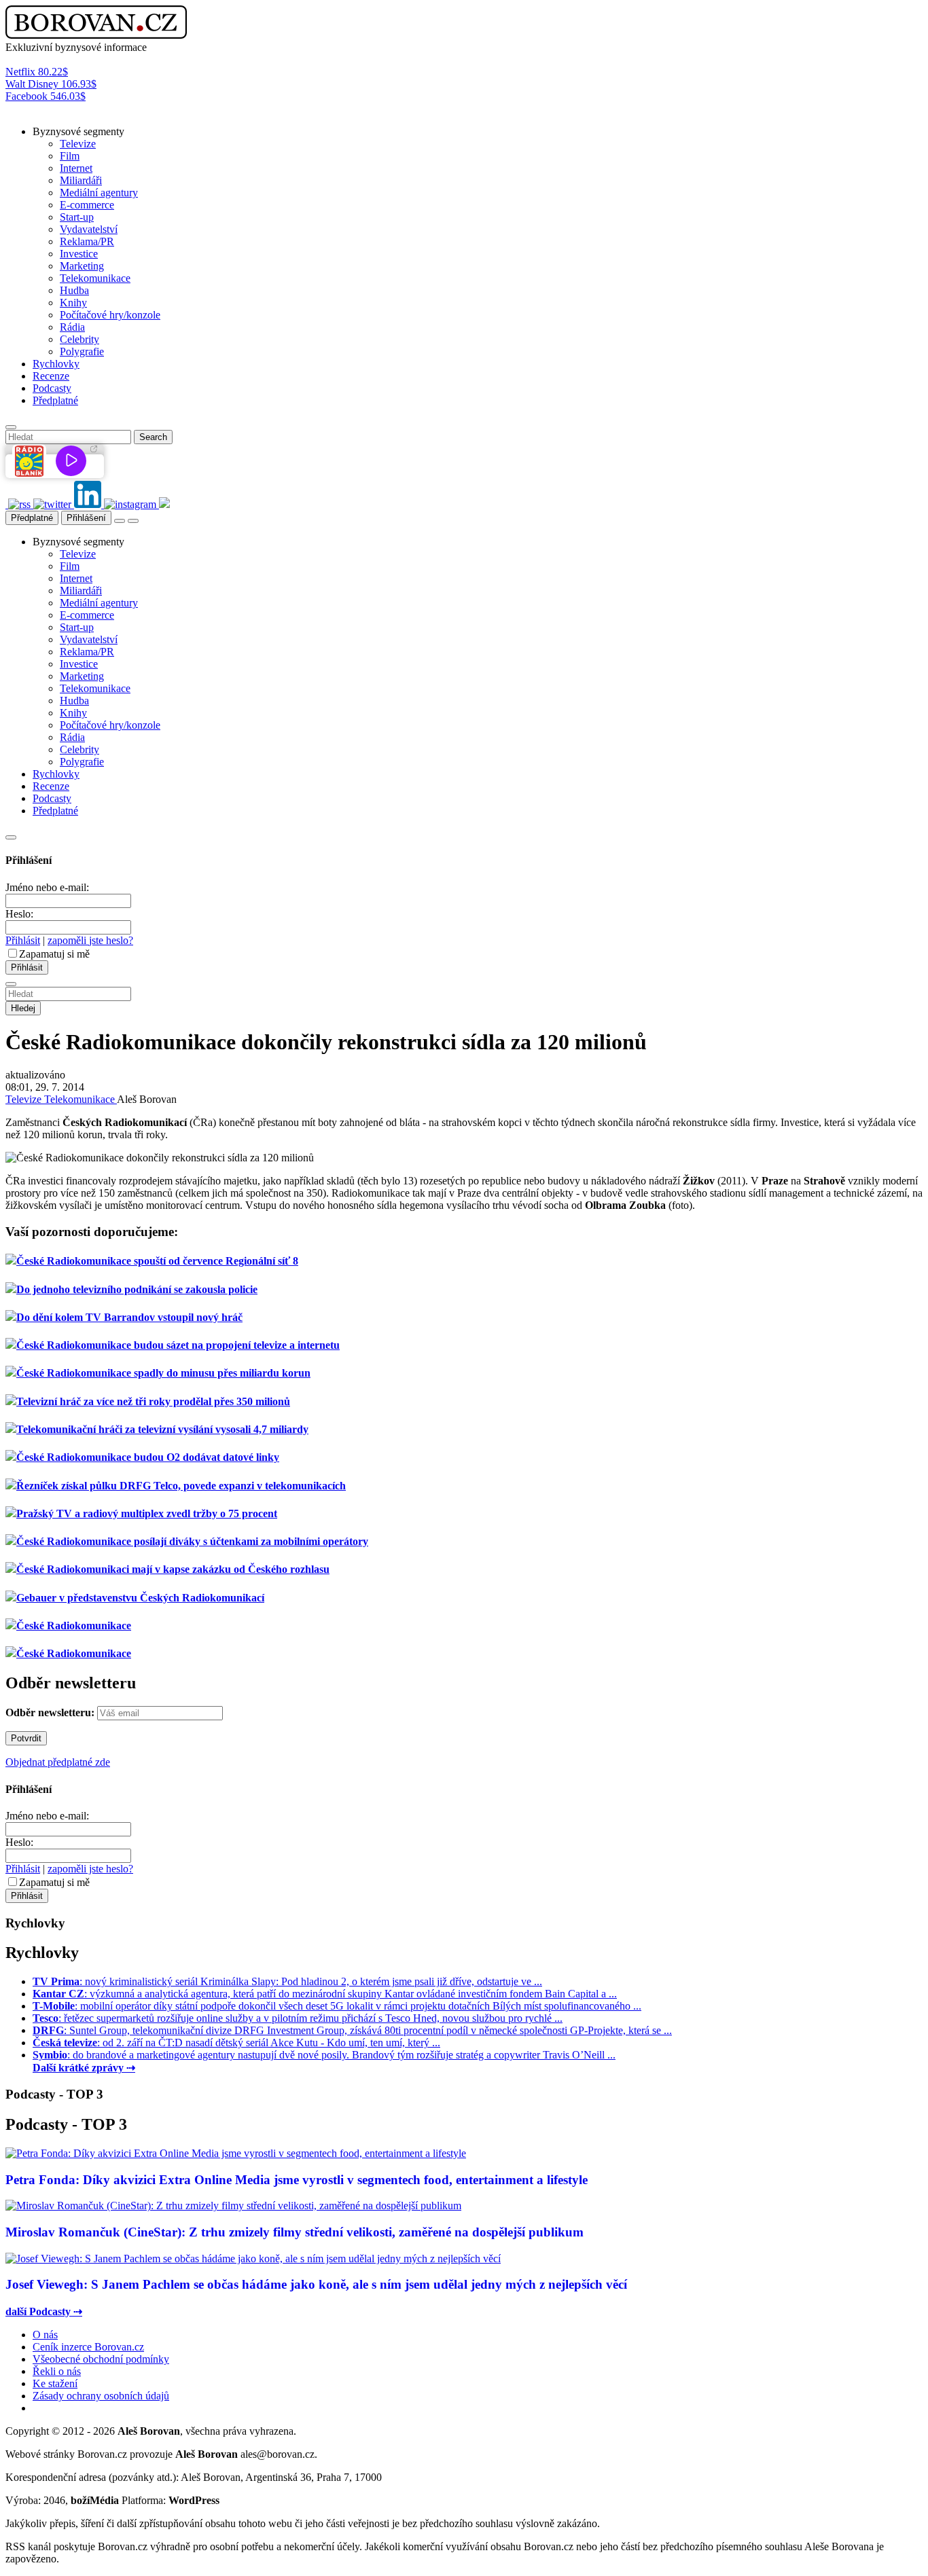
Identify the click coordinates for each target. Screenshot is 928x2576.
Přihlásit (23, 940)
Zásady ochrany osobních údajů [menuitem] (101, 2396)
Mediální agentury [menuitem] (99, 193)
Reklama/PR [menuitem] (87, 241)
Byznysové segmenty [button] (78, 131)
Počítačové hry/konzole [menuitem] (110, 315)
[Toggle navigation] (133, 521)
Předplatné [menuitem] (55, 400)
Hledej (23, 1008)
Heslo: (19, 914)
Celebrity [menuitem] (79, 339)
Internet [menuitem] (76, 168)
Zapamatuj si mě (54, 954)
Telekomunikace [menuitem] (95, 278)
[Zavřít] (11, 837)
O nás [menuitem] (45, 2335)
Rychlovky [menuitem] (56, 364)
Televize (25, 1099)
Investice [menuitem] (79, 254)
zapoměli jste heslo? (90, 940)
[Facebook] (7, 504)
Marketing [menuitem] (82, 266)
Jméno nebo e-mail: (47, 887)
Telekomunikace (81, 1099)
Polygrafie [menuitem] (82, 351)
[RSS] (21, 504)
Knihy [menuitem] (73, 303)
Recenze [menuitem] (51, 376)
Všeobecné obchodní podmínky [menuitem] (101, 2359)
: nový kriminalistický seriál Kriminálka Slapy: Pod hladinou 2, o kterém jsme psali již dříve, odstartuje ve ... (287, 1981)
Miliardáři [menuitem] (81, 180)
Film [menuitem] (70, 156)
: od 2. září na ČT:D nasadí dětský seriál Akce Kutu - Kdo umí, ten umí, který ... (236, 2043)
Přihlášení (86, 518)
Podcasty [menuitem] (52, 388)
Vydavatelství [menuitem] (89, 229)
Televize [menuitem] (78, 144)
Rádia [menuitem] (72, 327)
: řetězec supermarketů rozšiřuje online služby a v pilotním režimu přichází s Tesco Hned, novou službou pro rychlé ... (298, 2018)
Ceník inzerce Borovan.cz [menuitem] (88, 2347)
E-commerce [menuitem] (87, 205)
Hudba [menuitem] (74, 290)
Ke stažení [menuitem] (55, 2383)
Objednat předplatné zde (58, 1762)
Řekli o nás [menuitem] (57, 2371)
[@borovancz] (54, 504)
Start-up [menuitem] (77, 217)
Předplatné (32, 518)
